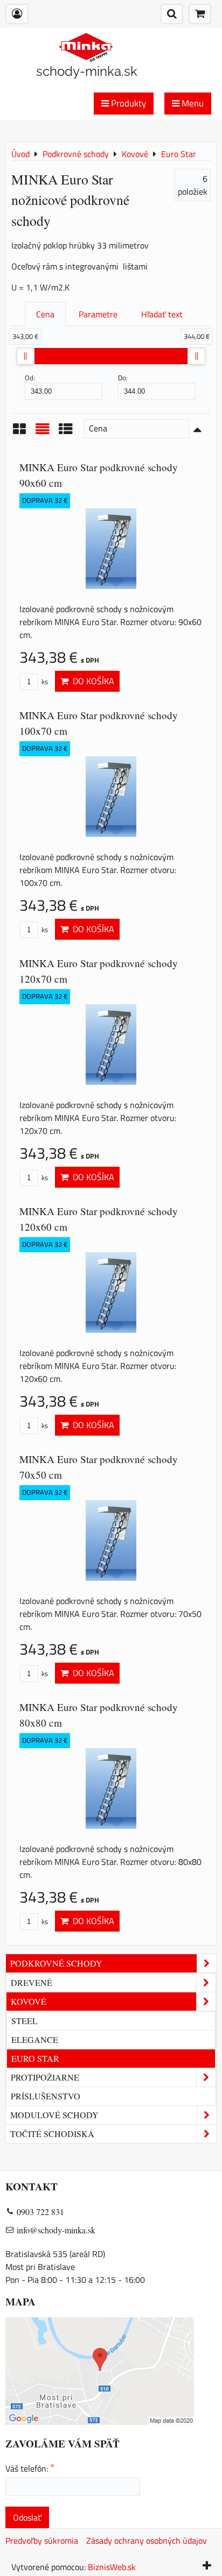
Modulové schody (54, 2115)
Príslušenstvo (46, 2096)
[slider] (25, 356)
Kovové (29, 2001)
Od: (30, 378)
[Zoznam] (43, 432)
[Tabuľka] (66, 432)
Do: (123, 378)
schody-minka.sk (87, 71)
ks (44, 682)
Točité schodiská (52, 2134)
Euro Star (35, 2058)
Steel (25, 2021)
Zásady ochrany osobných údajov (147, 2540)
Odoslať (27, 2517)
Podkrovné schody (56, 1963)
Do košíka (91, 681)
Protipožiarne (45, 2077)
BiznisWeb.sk (112, 2567)
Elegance (35, 2039)
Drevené (32, 1982)
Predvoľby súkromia (42, 2540)
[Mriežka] (19, 432)
